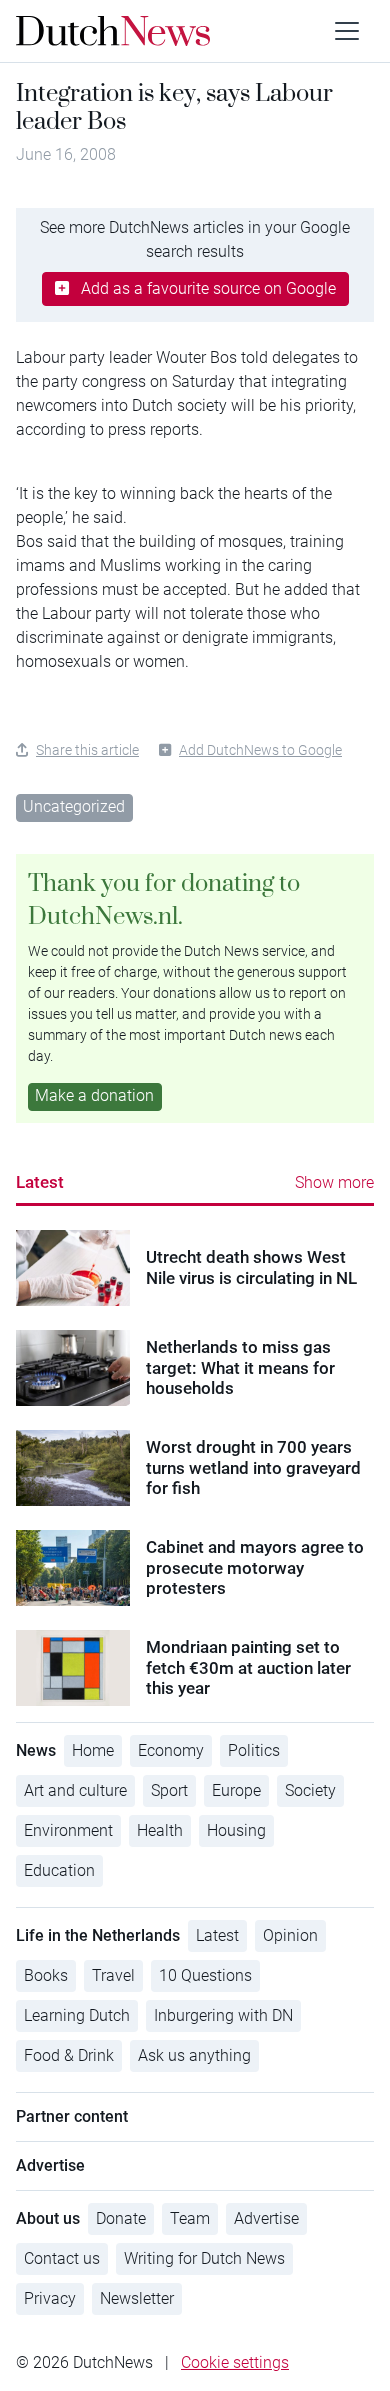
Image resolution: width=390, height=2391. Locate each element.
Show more (334, 1182)
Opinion (290, 1935)
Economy (171, 1750)
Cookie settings (235, 2362)
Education (59, 1870)
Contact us (62, 2258)
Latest (40, 1182)
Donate (121, 2218)
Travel (113, 1975)
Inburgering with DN (223, 2015)
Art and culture (75, 1790)
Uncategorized (74, 806)
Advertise (266, 2218)
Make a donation (94, 1095)
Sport (169, 1790)
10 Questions (205, 1975)
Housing (236, 1830)
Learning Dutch (77, 2015)
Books (46, 1975)
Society (310, 1790)
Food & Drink (69, 2055)
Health (160, 1830)
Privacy (50, 2298)
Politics (254, 1750)
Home (93, 1750)
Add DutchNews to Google (260, 750)
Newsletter (137, 2298)
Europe (236, 1790)
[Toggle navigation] (347, 31)
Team (190, 2218)
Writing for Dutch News (204, 2258)
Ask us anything (194, 2055)
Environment (68, 1830)
